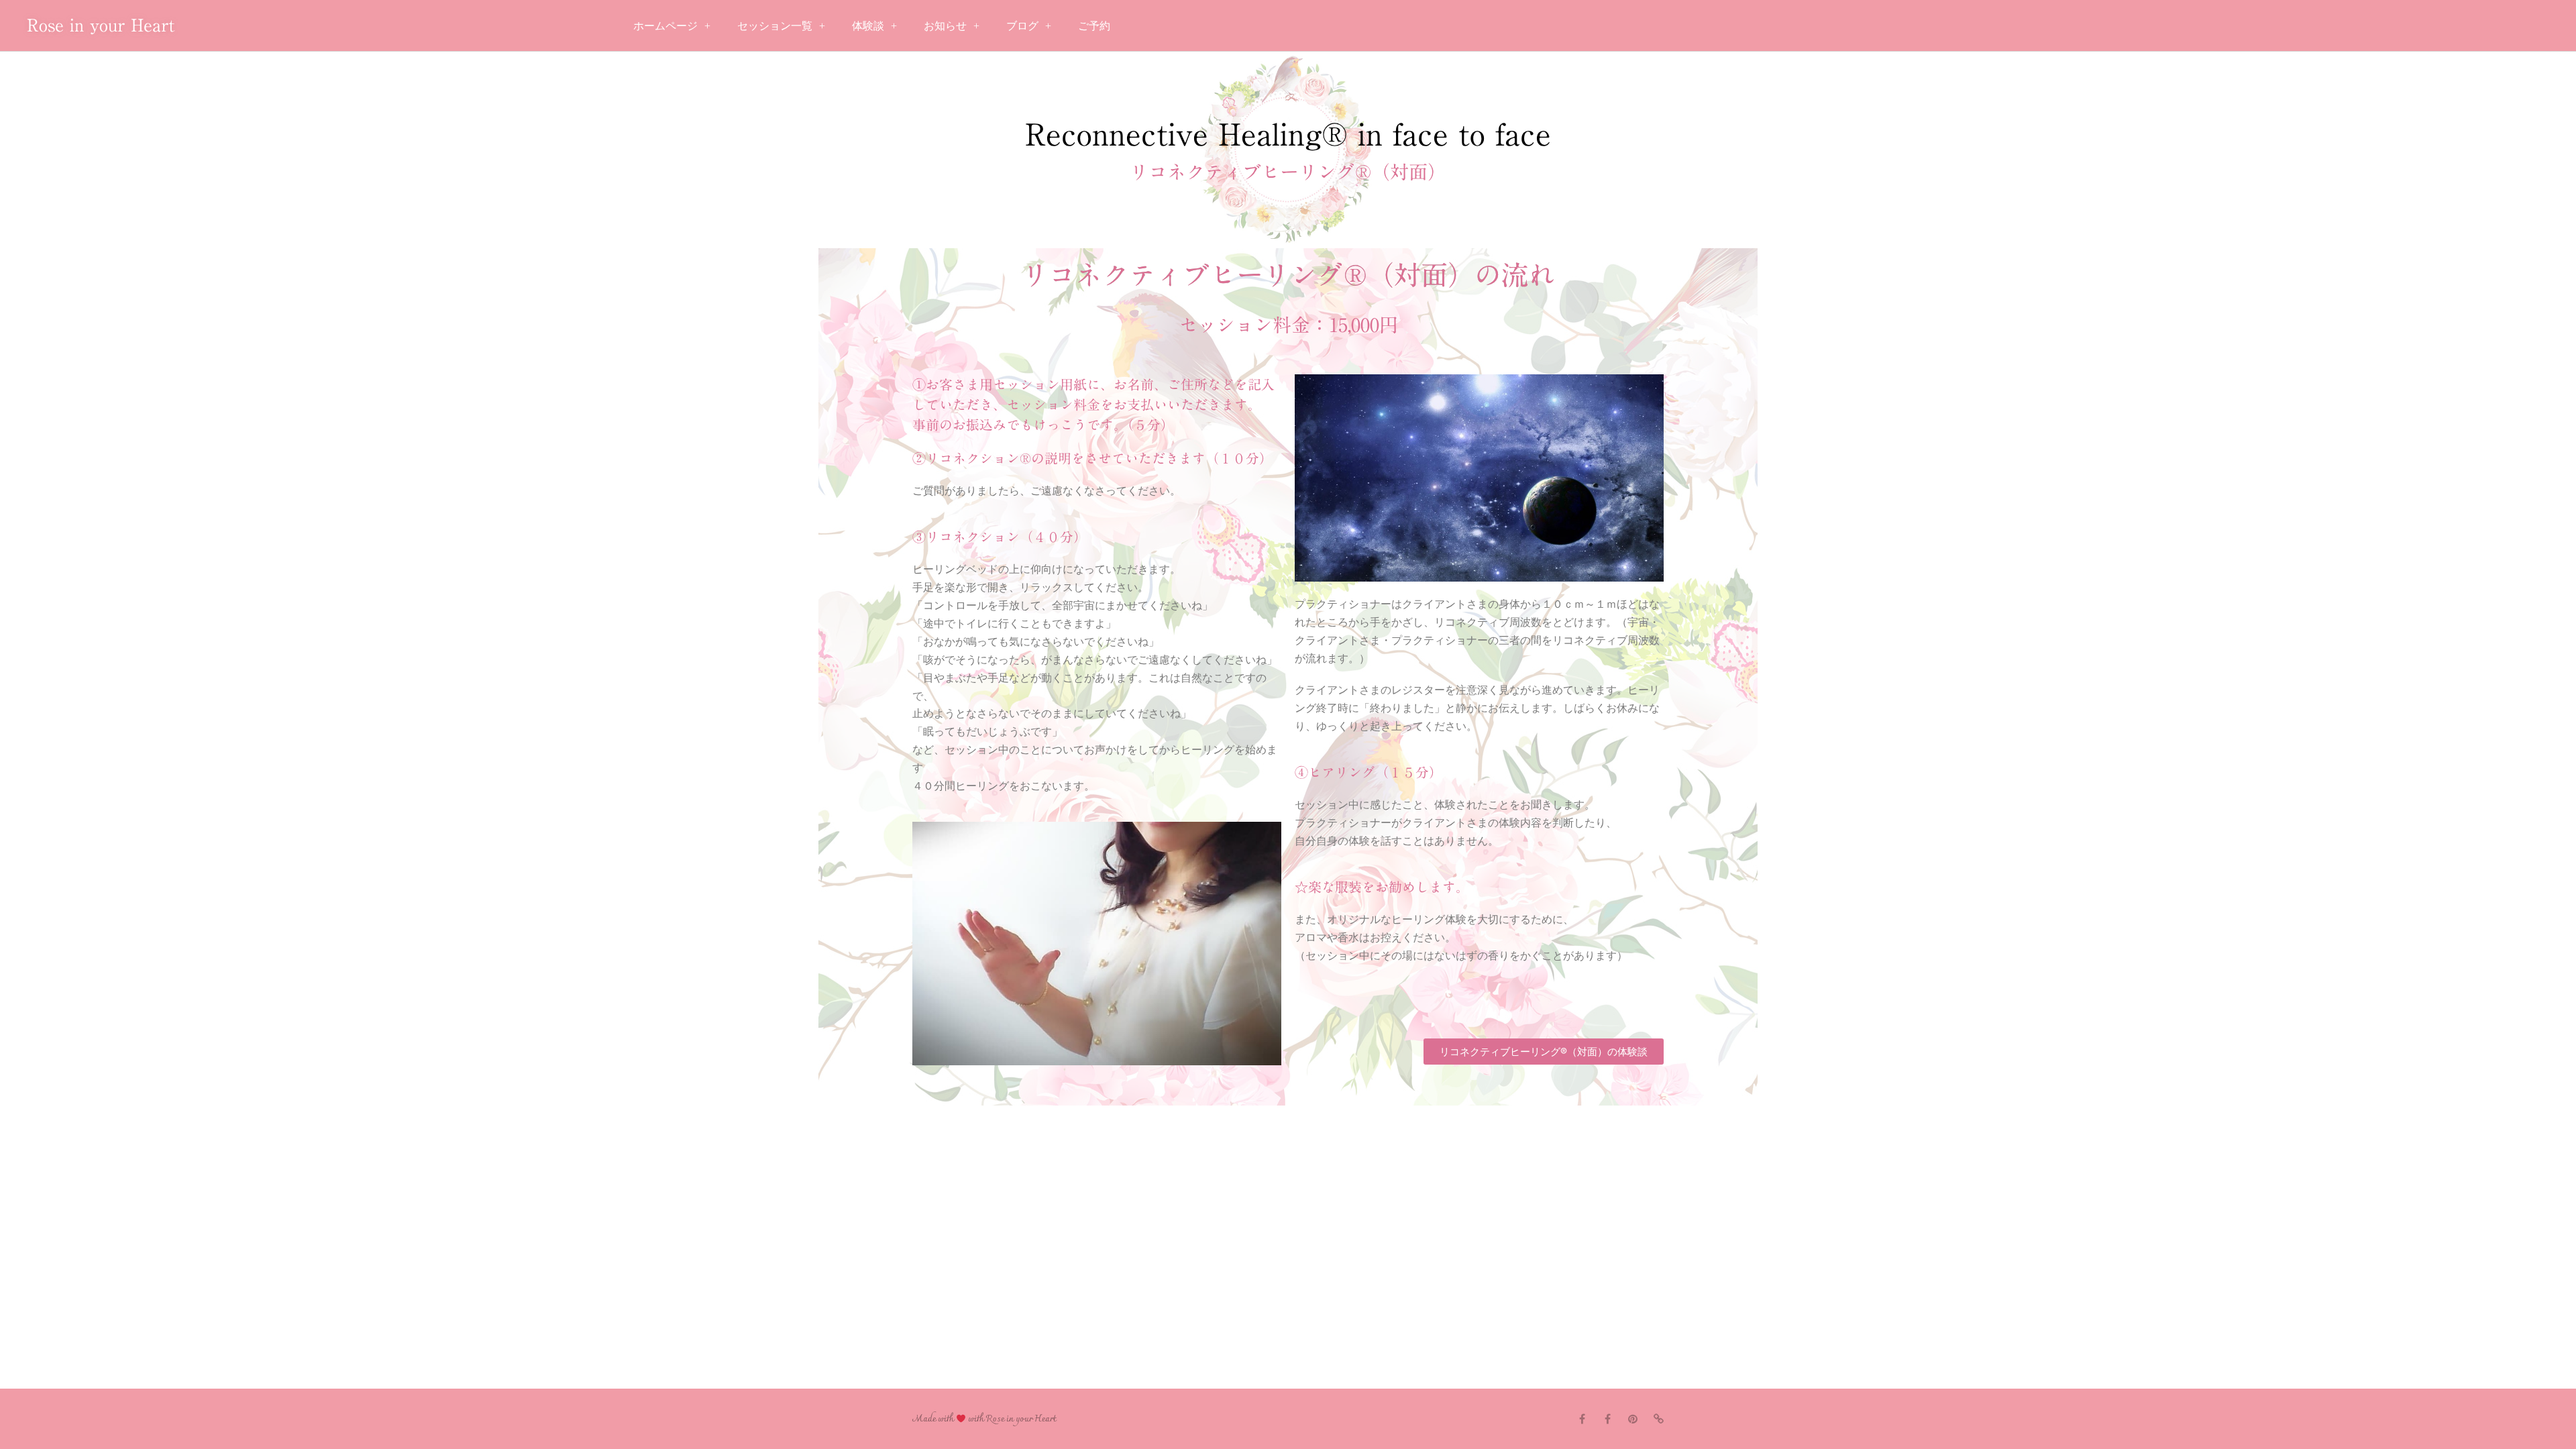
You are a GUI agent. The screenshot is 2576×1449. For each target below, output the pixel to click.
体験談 (868, 25)
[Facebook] (1582, 1419)
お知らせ (945, 25)
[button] (1544, 1052)
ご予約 (1094, 25)
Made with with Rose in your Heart (984, 1419)
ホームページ (665, 25)
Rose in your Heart (101, 25)
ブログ (1022, 25)
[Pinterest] (1633, 1419)
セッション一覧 (775, 25)
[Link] (1658, 1419)
